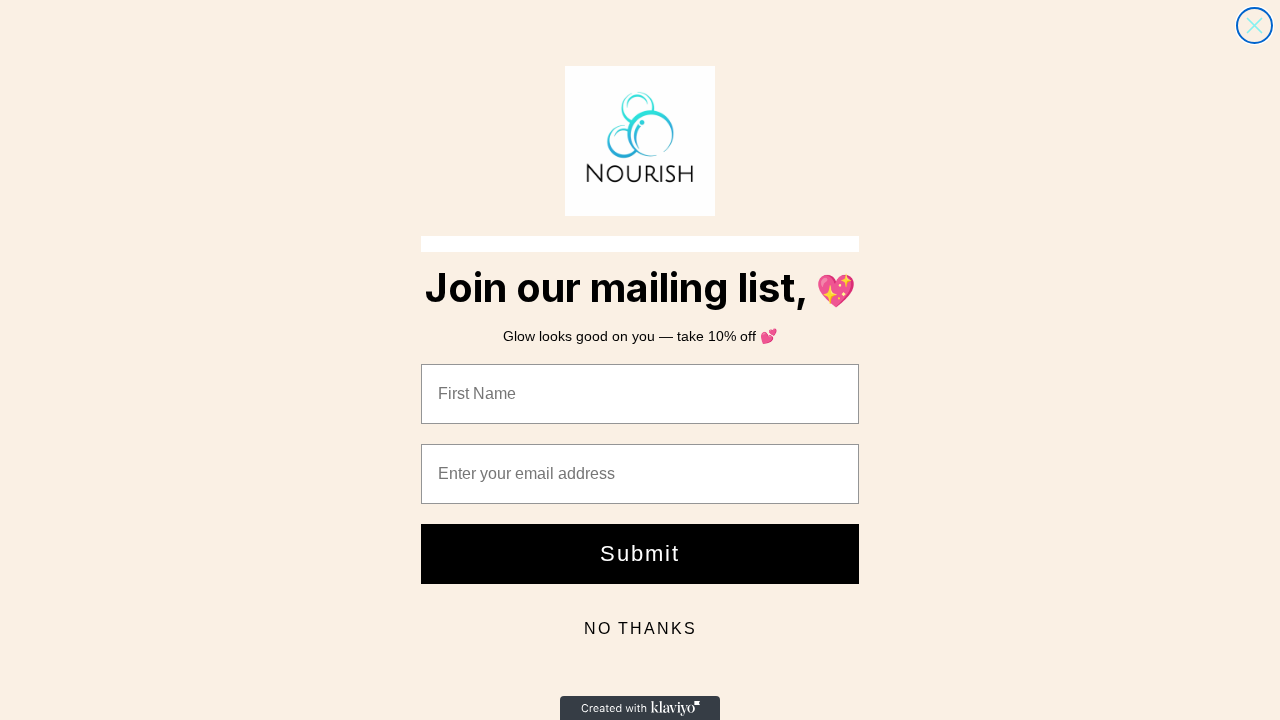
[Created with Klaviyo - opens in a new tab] (640, 708)
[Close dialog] (1254, 25)
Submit (640, 553)
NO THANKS (640, 628)
